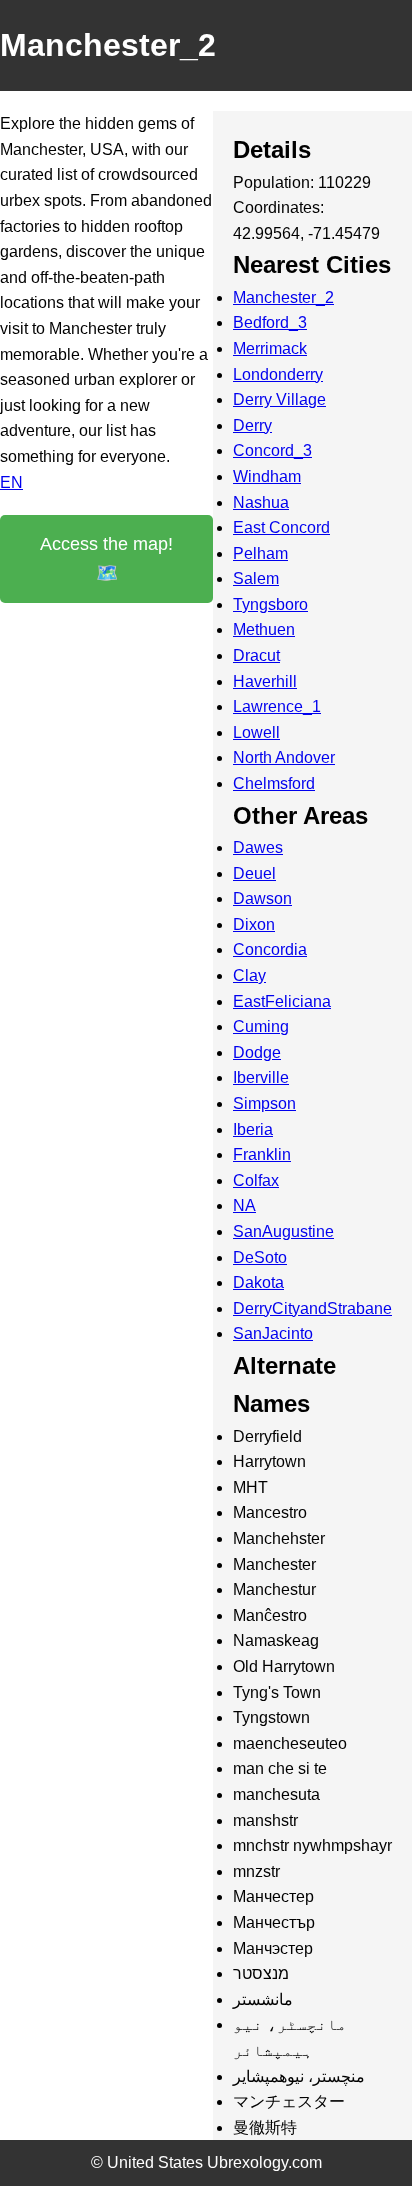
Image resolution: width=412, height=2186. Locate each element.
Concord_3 (272, 450)
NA (244, 1205)
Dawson (262, 898)
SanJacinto (273, 1333)
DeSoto (260, 1257)
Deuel (254, 873)
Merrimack (270, 348)
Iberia (253, 1129)
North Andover (284, 757)
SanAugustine (283, 1231)
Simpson (264, 1103)
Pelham (260, 553)
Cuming (261, 1026)
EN (11, 482)
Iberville (261, 1077)
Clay (249, 975)
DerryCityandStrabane (312, 1308)
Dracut (256, 655)
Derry (252, 425)
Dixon (254, 924)
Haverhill (265, 681)
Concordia (270, 949)
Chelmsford (274, 783)
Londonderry (278, 374)
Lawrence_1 (277, 706)
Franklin (262, 1154)
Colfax (256, 1180)
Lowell (256, 732)
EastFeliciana (282, 1001)
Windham (267, 476)
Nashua (261, 502)
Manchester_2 (283, 297)
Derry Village (279, 399)
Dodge (257, 1052)
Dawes (258, 847)
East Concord (281, 527)
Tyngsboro (270, 604)
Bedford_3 (270, 322)
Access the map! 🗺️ (106, 558)
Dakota (258, 1282)
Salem (256, 578)
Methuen (264, 629)
